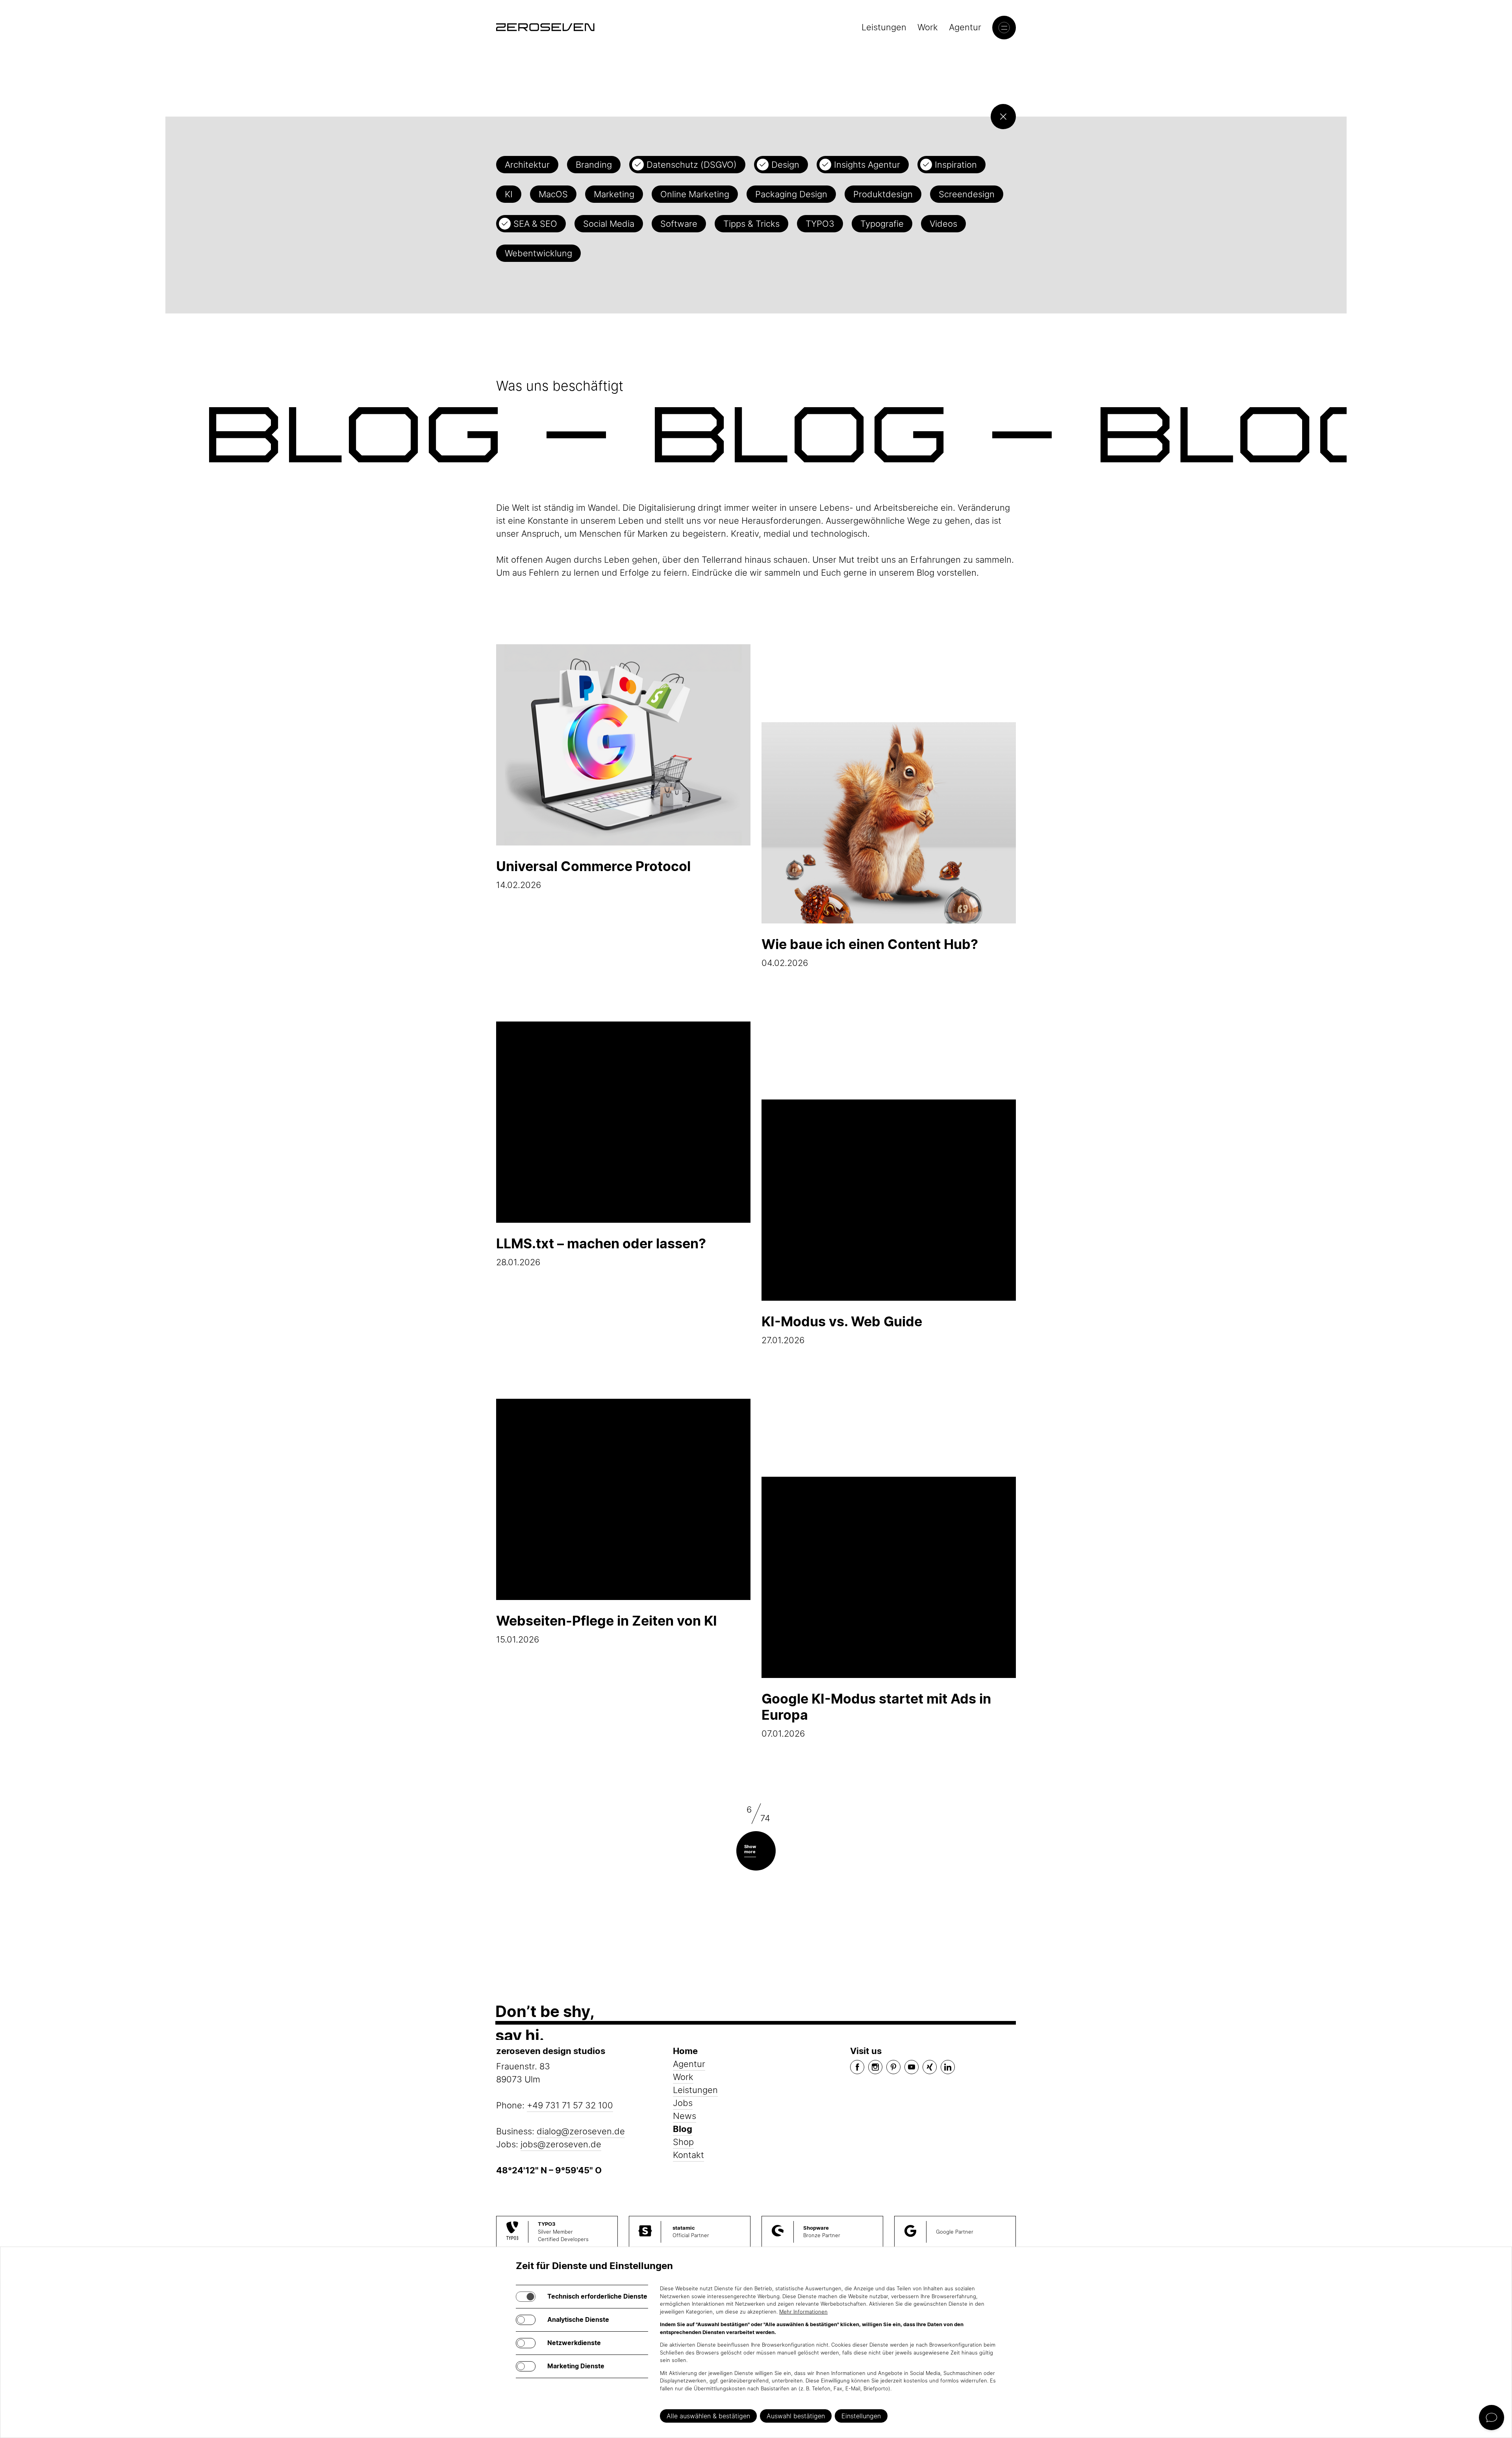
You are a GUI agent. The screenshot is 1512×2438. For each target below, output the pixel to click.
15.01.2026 (607, 1629)
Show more (750, 1849)
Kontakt (688, 2155)
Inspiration (956, 165)
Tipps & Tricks (751, 224)
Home (685, 2051)
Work (928, 27)
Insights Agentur (867, 165)
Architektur (527, 165)
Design (785, 165)
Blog (683, 2129)
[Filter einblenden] (1003, 117)
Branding (594, 165)
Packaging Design (791, 194)
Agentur (965, 27)
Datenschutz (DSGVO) (692, 165)
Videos (943, 224)
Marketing (614, 194)
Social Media (609, 224)
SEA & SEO (535, 224)
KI (509, 194)
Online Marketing (695, 194)
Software (679, 224)
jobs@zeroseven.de (561, 2144)
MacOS (553, 194)
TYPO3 (820, 224)
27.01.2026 (842, 1329)
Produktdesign (883, 194)
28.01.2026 (601, 1251)
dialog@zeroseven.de (581, 2131)
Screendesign (967, 194)
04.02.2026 (870, 952)
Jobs (683, 2103)
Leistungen (884, 27)
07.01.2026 (876, 1715)
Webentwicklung (538, 253)
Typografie (882, 224)
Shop (683, 2142)
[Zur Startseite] (545, 27)
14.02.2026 (593, 874)
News (685, 2116)
